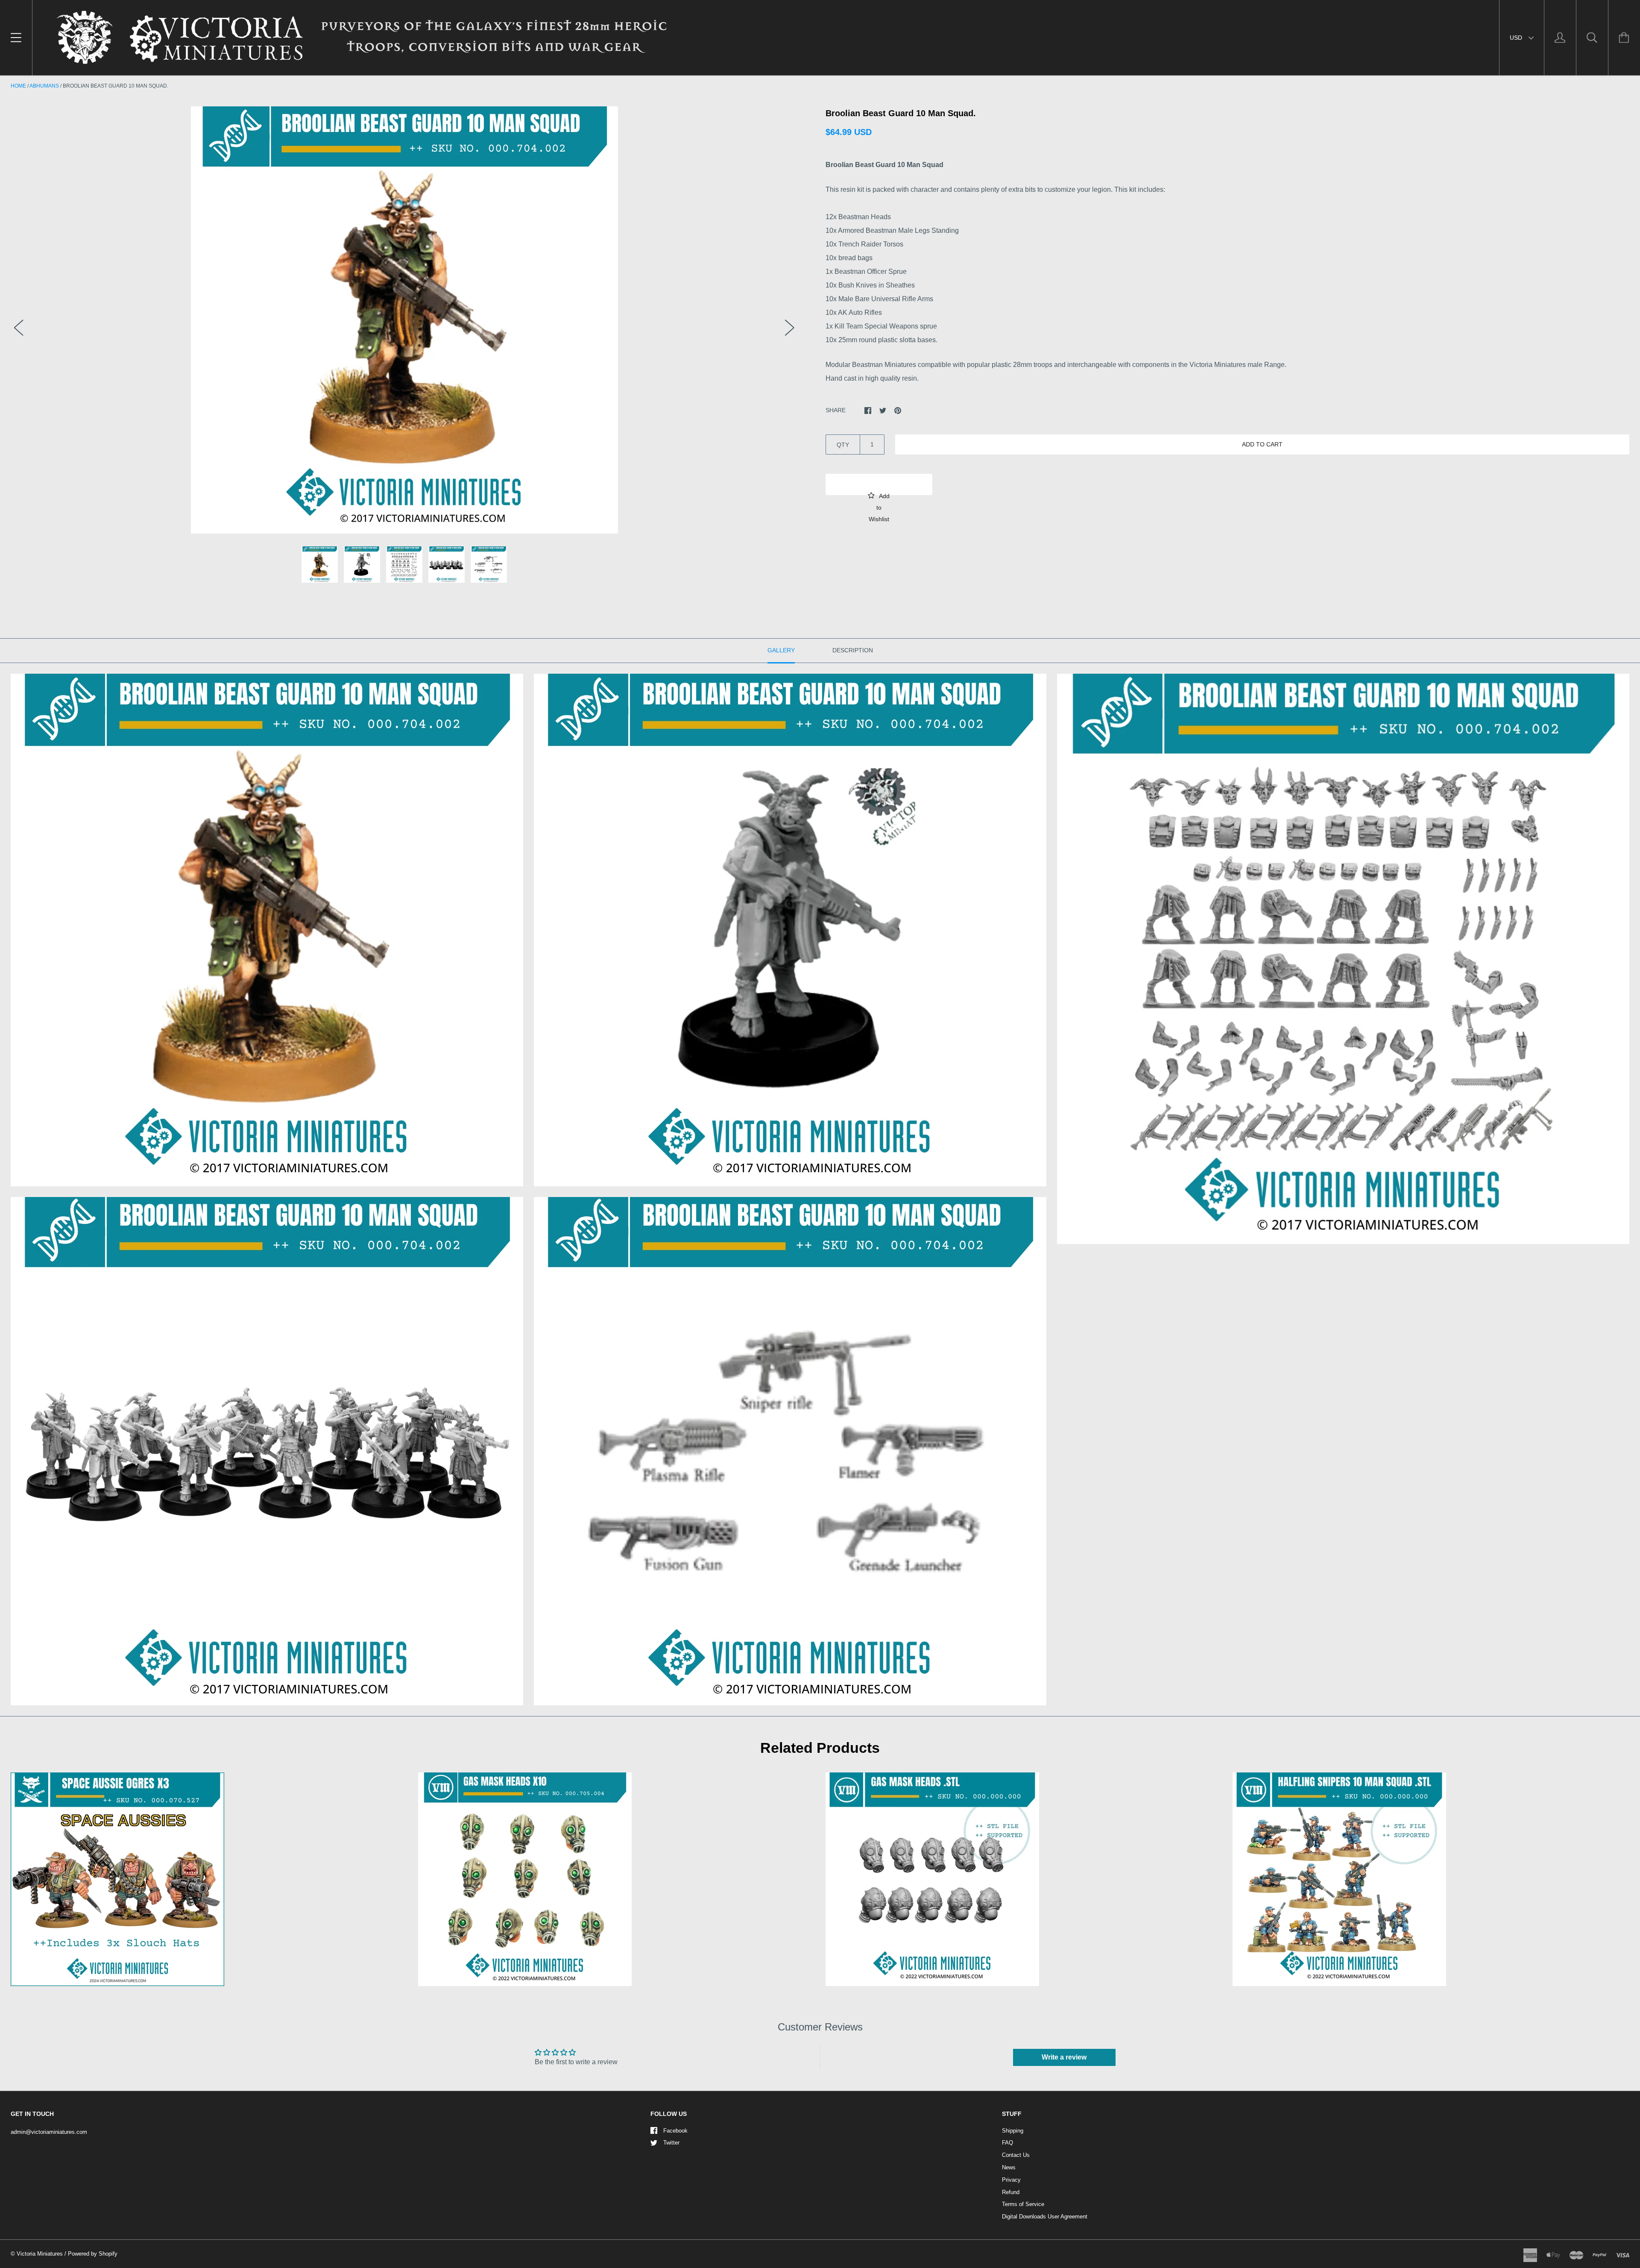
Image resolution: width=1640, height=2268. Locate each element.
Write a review (1064, 2057)
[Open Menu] (16, 38)
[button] (879, 484)
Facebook (675, 2131)
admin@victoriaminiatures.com (49, 2132)
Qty (843, 445)
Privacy (1011, 2180)
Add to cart (1262, 444)
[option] (404, 320)
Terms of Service (1023, 2204)
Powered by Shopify (93, 2254)
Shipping (1013, 2131)
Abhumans (44, 86)
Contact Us (1016, 2155)
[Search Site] (1592, 38)
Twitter (671, 2143)
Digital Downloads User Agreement (1045, 2217)
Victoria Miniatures (40, 2254)
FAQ (1007, 2143)
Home (18, 86)
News (1009, 2167)
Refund (1011, 2192)
